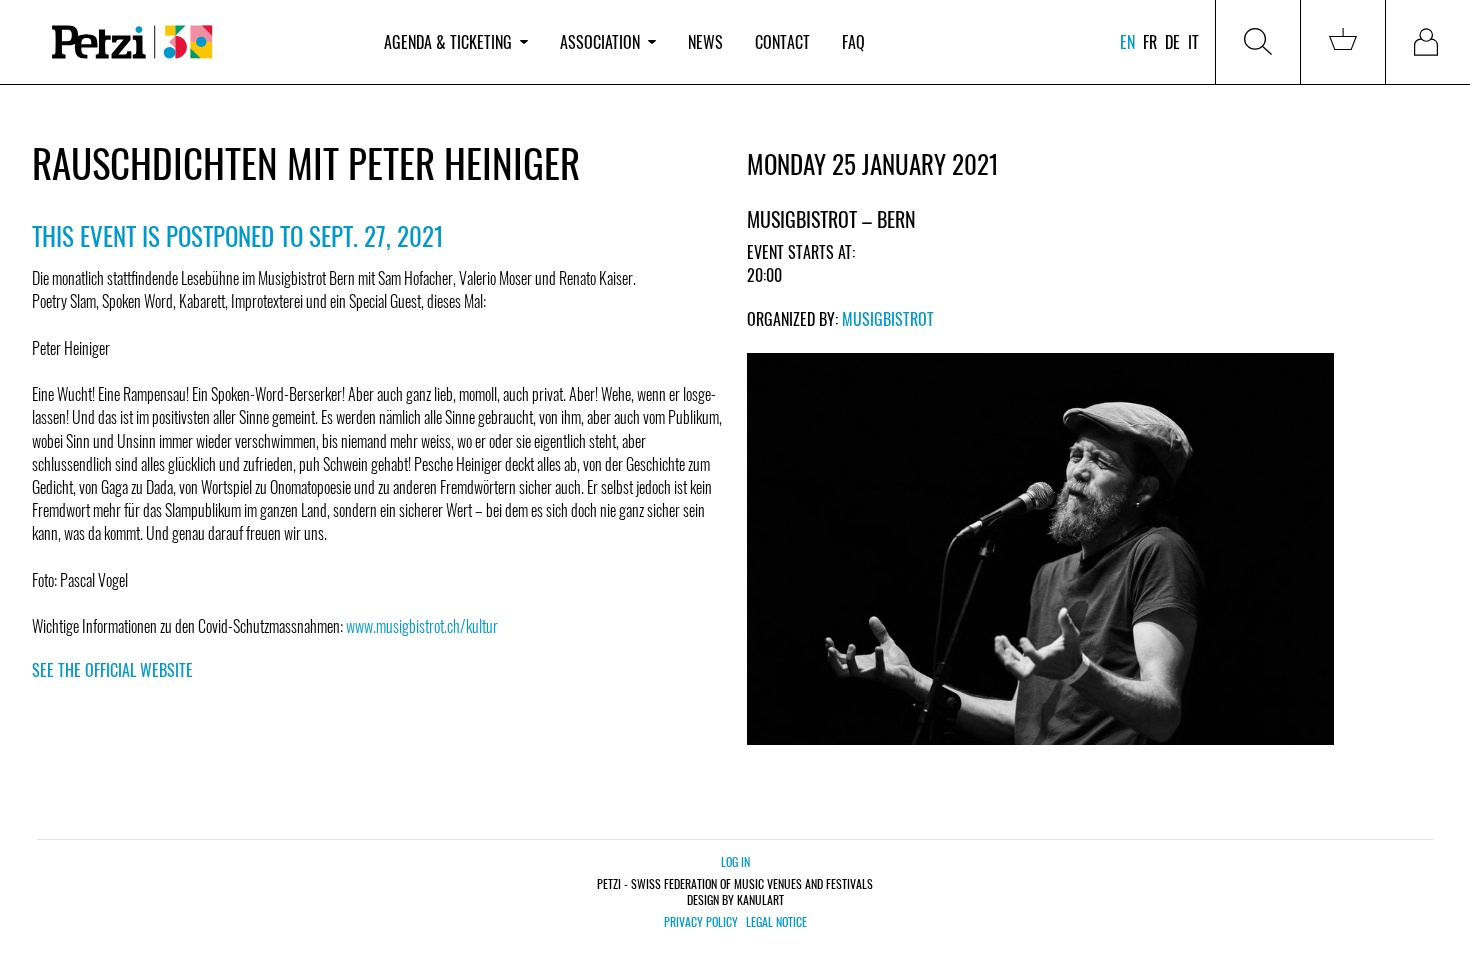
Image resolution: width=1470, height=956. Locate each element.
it (1193, 42)
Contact (782, 42)
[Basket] (1343, 42)
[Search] (1258, 42)
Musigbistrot (888, 319)
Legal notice (776, 922)
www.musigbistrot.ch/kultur (422, 626)
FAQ (853, 42)
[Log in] (1428, 42)
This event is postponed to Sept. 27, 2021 (238, 235)
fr (1150, 42)
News (705, 42)
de (1172, 42)
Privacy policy (701, 922)
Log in (735, 861)
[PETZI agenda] (200, 42)
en (1127, 42)
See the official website (112, 670)
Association (600, 42)
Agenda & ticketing (448, 42)
